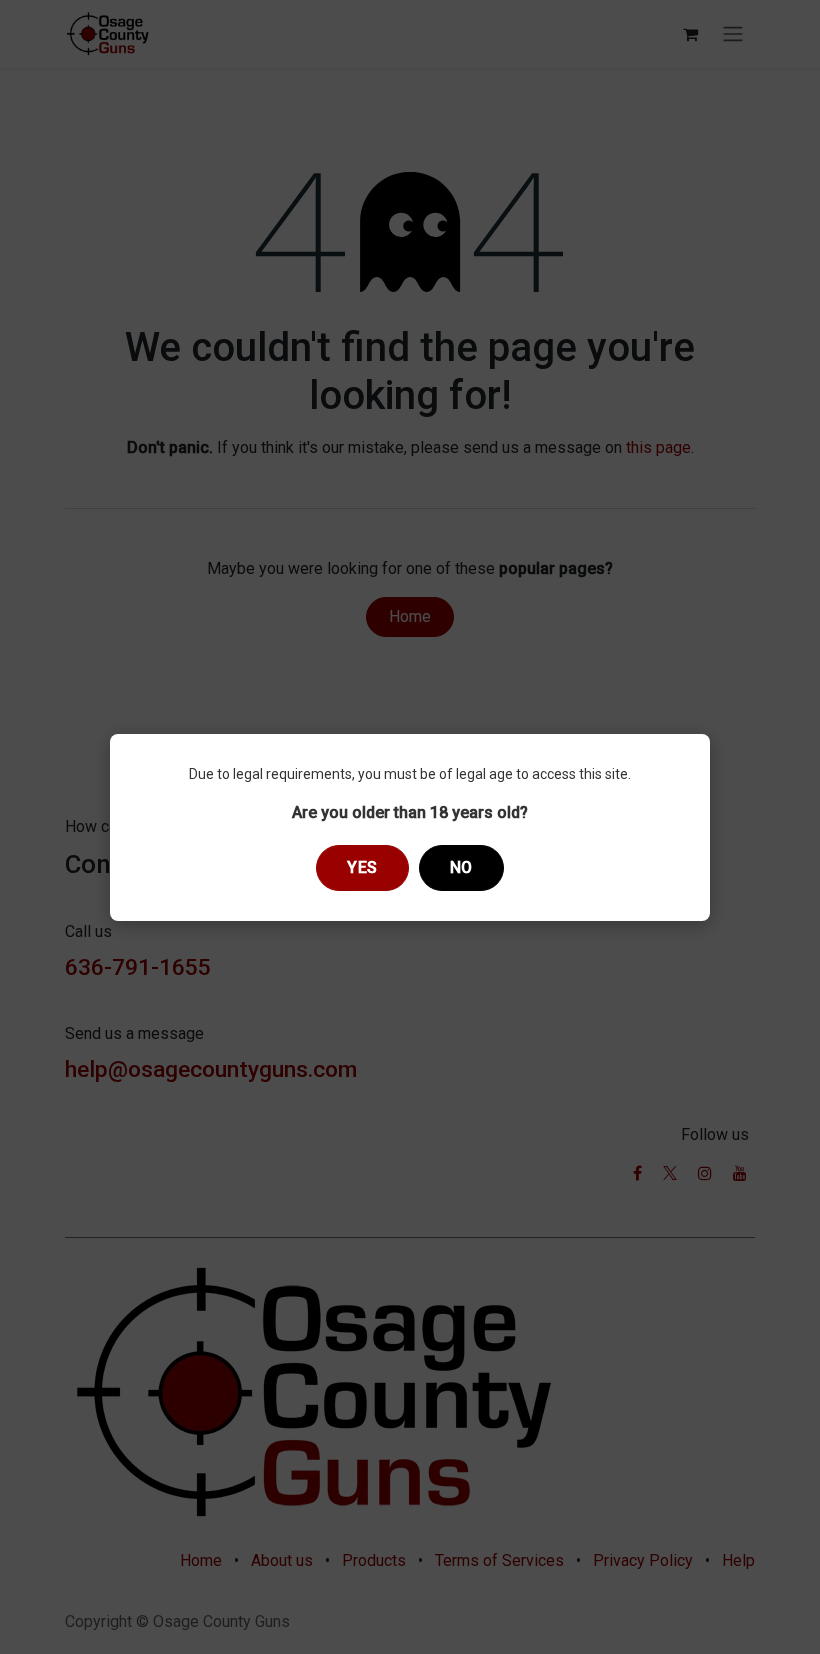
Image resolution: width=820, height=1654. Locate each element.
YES (362, 867)
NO (461, 867)
